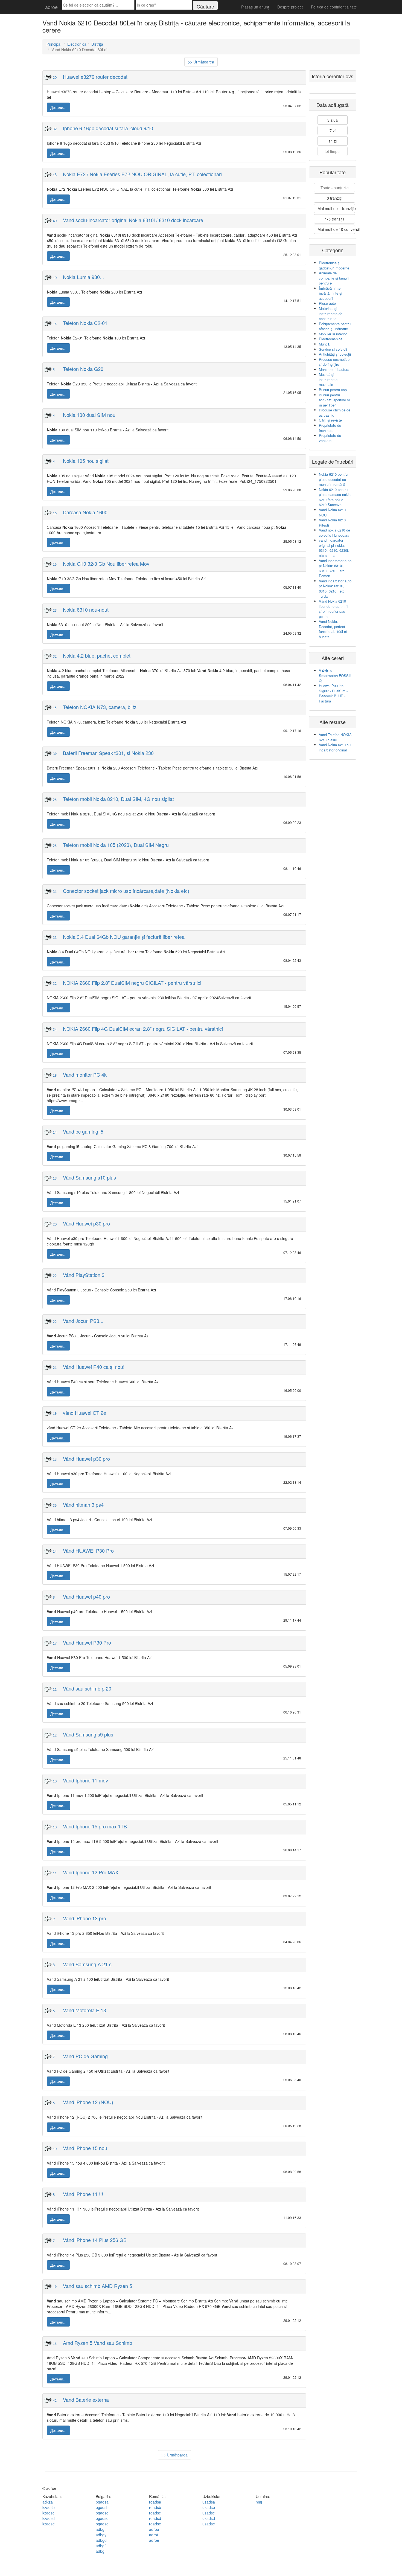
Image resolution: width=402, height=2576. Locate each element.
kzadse (49, 2524)
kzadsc (48, 2513)
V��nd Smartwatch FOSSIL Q (335, 675)
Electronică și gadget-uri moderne (334, 265)
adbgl (100, 2551)
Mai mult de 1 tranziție (336, 208)
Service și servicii (333, 349)
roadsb (155, 2507)
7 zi (333, 130)
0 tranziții (335, 198)
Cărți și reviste (330, 420)
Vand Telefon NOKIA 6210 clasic (335, 737)
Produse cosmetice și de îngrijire (334, 362)
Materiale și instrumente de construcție (331, 313)
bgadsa (102, 2502)
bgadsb (102, 2507)
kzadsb (49, 2507)
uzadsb (209, 2507)
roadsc (155, 2513)
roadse (155, 2524)
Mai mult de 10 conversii (336, 229)
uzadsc (209, 2513)
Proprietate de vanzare (330, 438)
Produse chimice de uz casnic (335, 413)
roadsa (155, 2502)
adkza (48, 2502)
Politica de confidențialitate (334, 7)
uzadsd (209, 2518)
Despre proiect (290, 7)
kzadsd (49, 2518)
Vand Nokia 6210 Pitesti (332, 522)
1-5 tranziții (334, 219)
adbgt (101, 2529)
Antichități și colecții (335, 354)
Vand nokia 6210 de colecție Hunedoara (334, 533)
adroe (51, 7)
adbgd (101, 2540)
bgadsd (102, 2518)
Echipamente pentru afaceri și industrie (335, 326)
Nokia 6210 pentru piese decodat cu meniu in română (333, 479)
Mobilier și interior (333, 334)
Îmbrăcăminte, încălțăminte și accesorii (330, 293)
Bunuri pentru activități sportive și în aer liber (334, 400)
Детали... (58, 107)
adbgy (101, 2535)
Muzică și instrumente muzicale (328, 379)
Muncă (324, 344)
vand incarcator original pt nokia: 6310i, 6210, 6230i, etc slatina (334, 548)
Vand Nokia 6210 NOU (332, 512)
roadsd (155, 2518)
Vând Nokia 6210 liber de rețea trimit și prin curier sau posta (334, 609)
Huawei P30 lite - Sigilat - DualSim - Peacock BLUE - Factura (333, 693)
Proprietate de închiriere (330, 428)
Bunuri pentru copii (334, 390)
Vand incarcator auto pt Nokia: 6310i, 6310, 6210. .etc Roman (335, 568)
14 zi (333, 141)
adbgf (101, 2546)
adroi (153, 2535)
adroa (154, 2529)
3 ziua (333, 120)
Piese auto (327, 303)
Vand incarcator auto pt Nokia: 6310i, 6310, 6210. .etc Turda (335, 589)
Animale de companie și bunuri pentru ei (334, 278)
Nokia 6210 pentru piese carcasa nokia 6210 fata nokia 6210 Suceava (335, 497)
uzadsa (209, 2502)
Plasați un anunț (255, 7)
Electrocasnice (331, 339)
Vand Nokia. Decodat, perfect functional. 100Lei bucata (333, 629)
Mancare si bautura (334, 369)
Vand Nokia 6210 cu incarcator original (335, 747)
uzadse (209, 2524)
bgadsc (102, 2513)
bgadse (102, 2524)
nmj (259, 2502)
